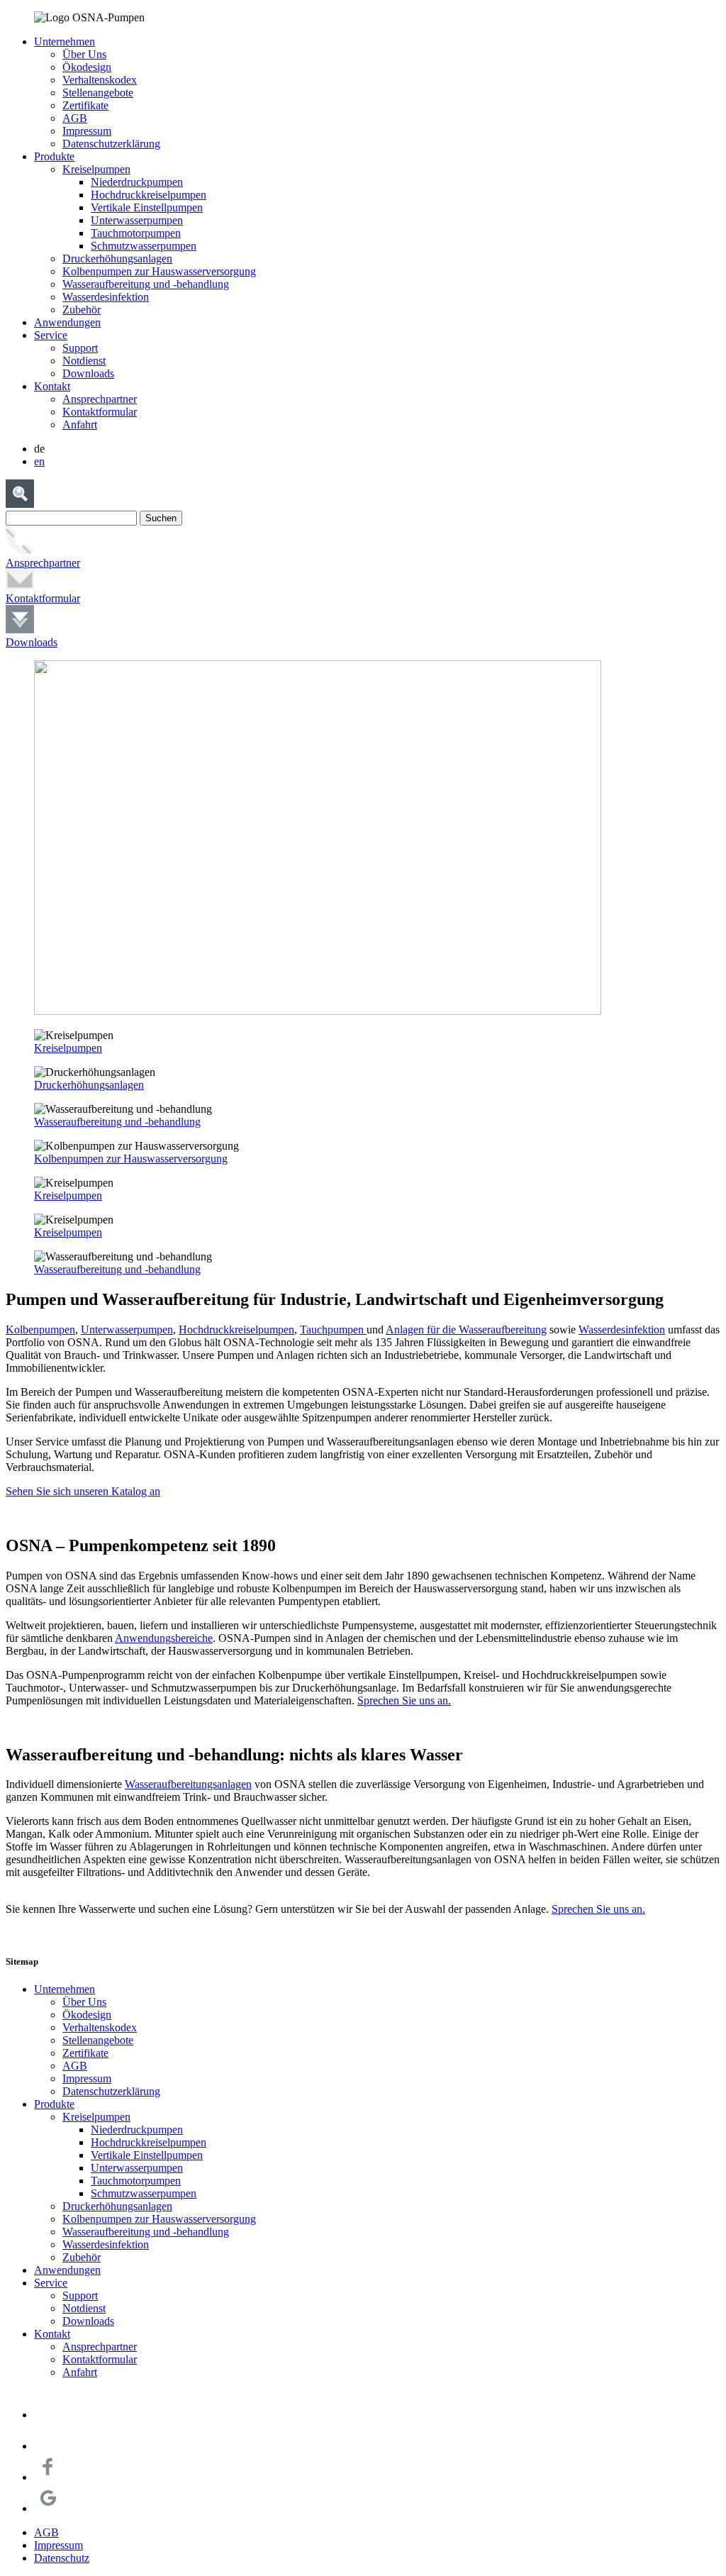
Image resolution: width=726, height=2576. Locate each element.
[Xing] (48, 2415)
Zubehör (82, 310)
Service (51, 335)
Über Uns (84, 54)
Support (80, 348)
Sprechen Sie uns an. (404, 1700)
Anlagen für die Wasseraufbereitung (466, 1329)
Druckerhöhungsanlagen (117, 259)
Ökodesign (87, 67)
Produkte (54, 156)
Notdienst (84, 361)
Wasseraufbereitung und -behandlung (146, 284)
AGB (75, 118)
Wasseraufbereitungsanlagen (188, 1784)
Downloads (88, 373)
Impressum (87, 131)
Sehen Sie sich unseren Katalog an (83, 1491)
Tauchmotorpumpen (136, 233)
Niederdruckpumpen (137, 182)
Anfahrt (80, 424)
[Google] (48, 2508)
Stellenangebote (98, 93)
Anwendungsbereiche (164, 1638)
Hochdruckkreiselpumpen (149, 195)
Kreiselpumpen (96, 169)
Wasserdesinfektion (106, 297)
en (39, 461)
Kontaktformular (100, 412)
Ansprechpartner (100, 399)
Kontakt (52, 386)
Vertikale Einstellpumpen (147, 207)
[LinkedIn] (48, 2446)
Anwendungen (67, 322)
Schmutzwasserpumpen (144, 246)
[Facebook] (48, 2477)
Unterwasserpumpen (137, 220)
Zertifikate (85, 105)
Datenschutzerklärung (111, 144)
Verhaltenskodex (100, 80)
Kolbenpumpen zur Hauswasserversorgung (159, 271)
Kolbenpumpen (40, 1329)
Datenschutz (62, 2558)
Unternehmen (65, 41)
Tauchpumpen (333, 1329)
